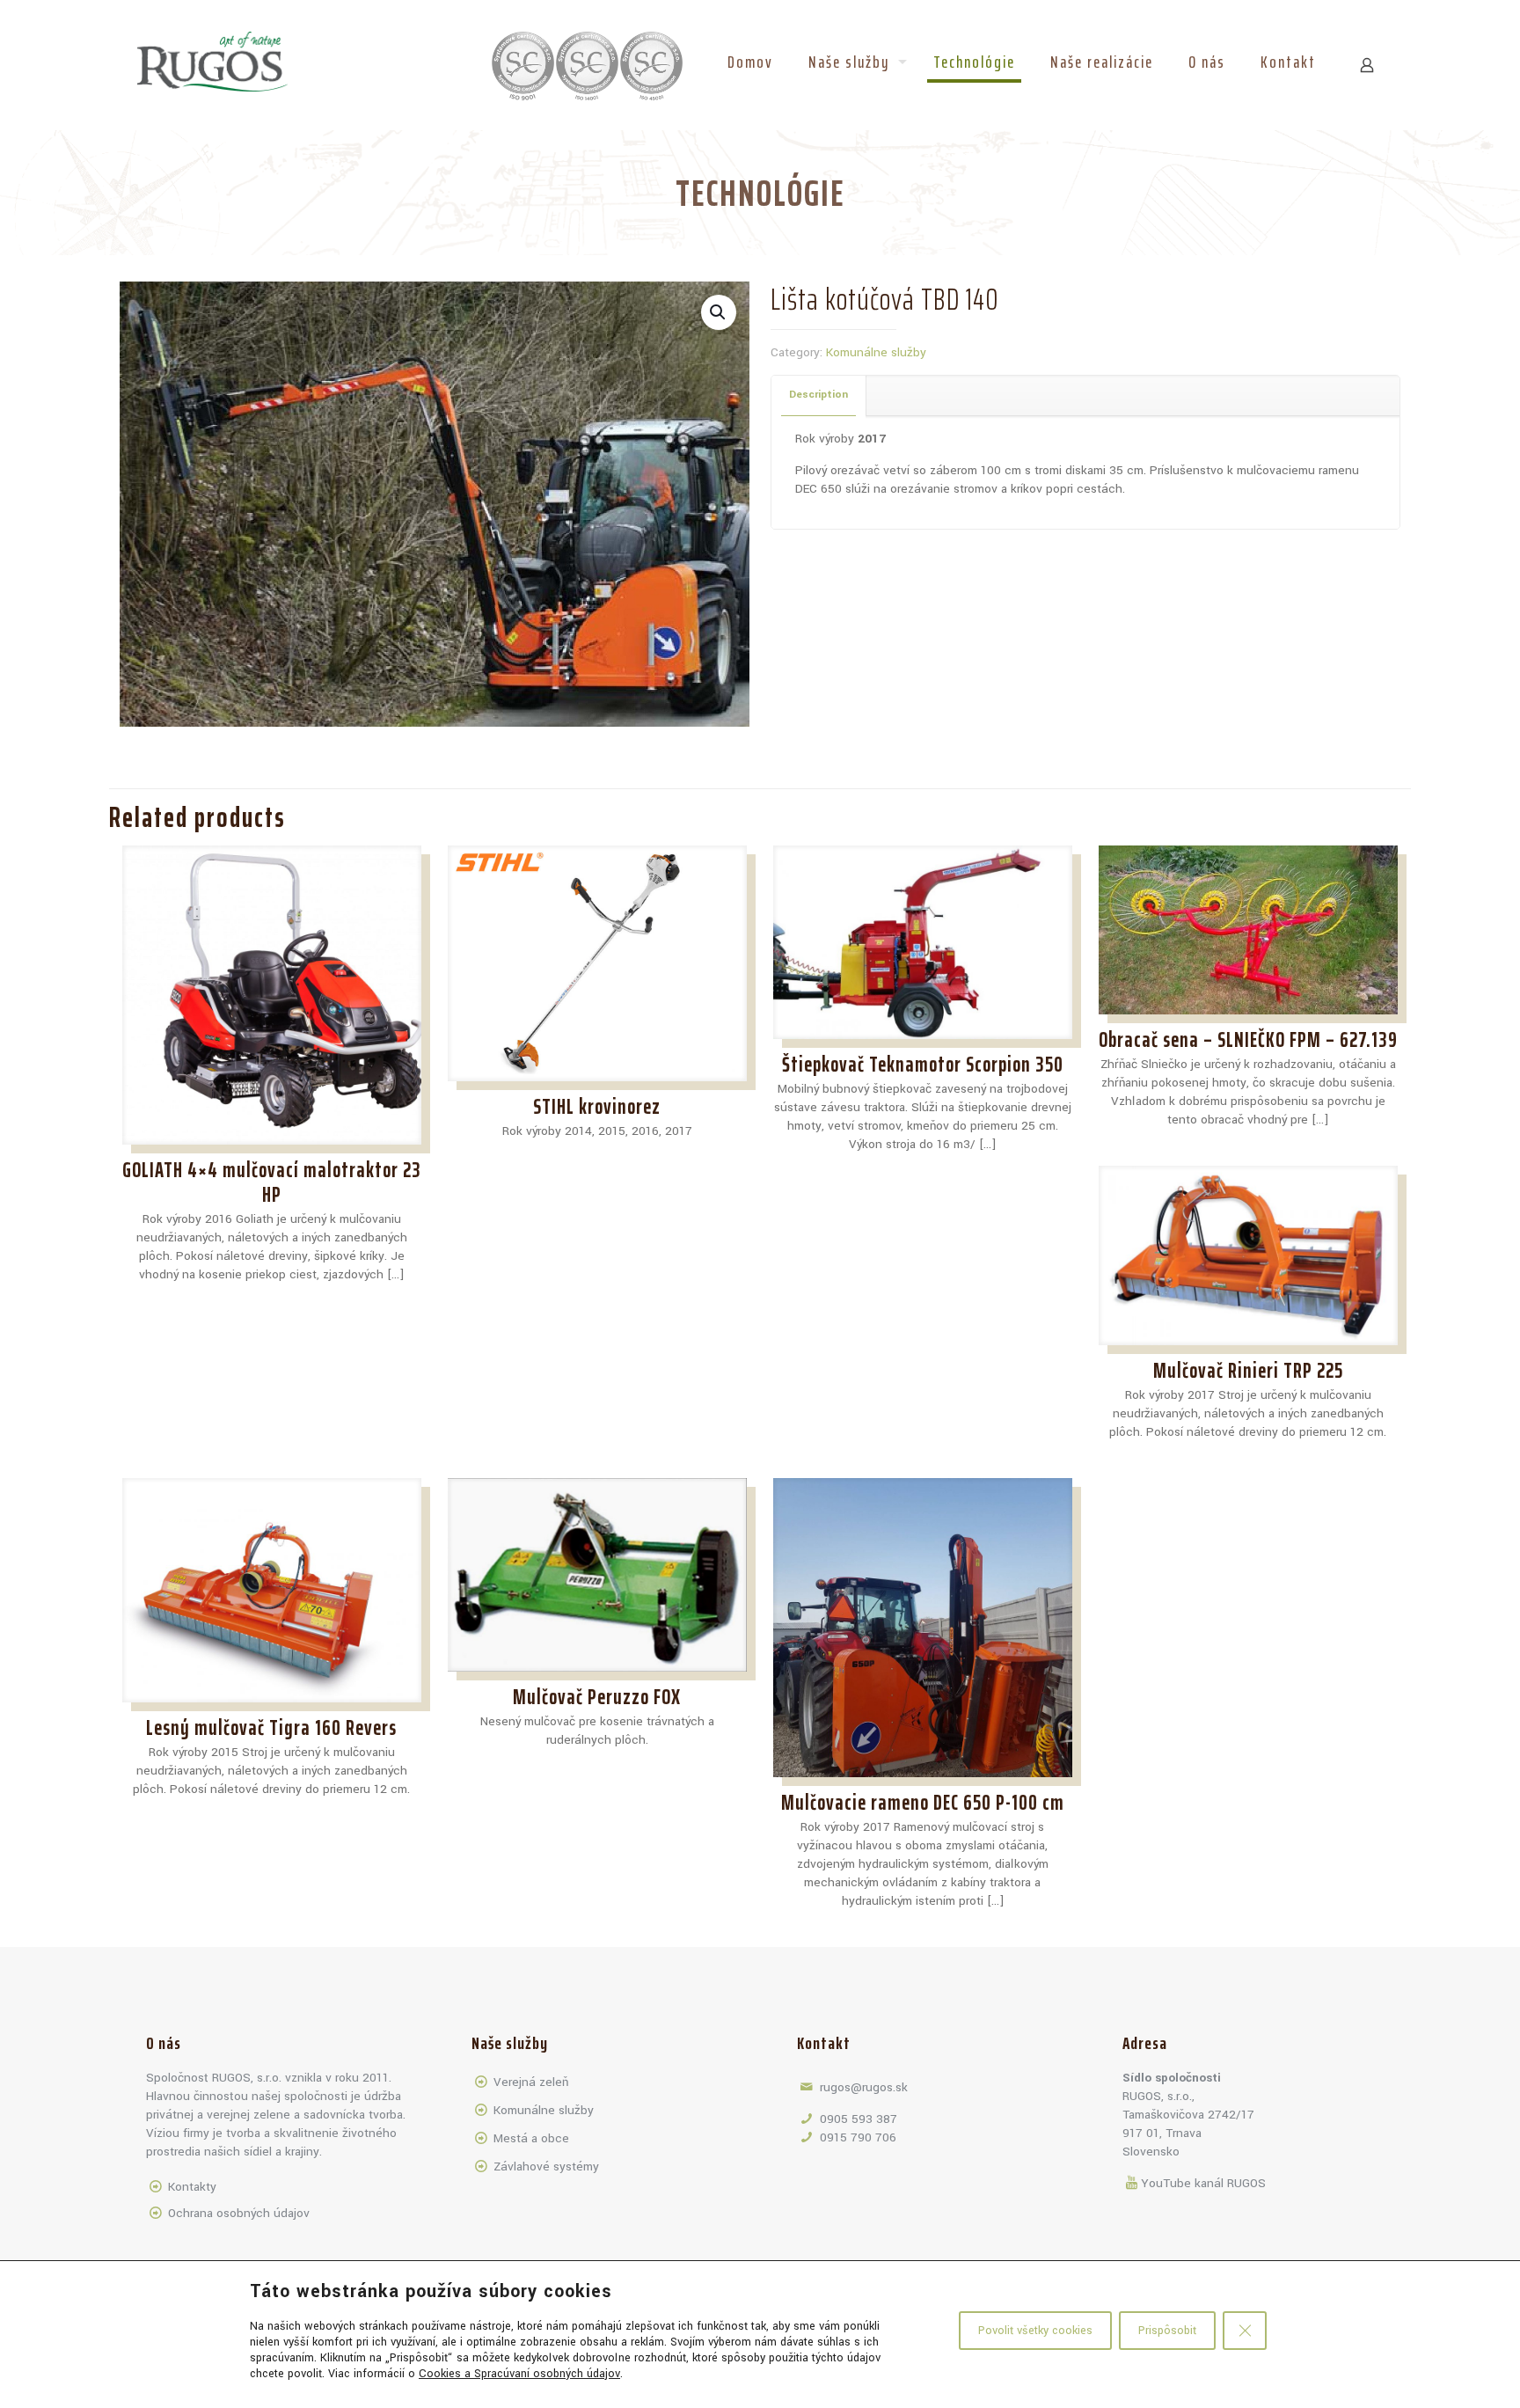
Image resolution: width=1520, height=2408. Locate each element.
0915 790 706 (858, 2137)
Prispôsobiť (1167, 2331)
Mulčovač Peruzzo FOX (597, 1697)
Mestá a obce (531, 2138)
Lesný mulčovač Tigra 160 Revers (271, 1728)
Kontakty (192, 2187)
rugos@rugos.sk (864, 2087)
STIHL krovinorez (597, 1107)
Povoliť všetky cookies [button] (1035, 2331)
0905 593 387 (859, 2119)
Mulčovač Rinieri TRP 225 (1248, 1371)
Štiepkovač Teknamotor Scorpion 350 (923, 1065)
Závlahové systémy (546, 2166)
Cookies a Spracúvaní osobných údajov (519, 2374)
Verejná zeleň (531, 2082)
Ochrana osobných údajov (239, 2213)
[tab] (819, 395)
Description (818, 395)
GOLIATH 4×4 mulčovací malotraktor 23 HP (272, 1182)
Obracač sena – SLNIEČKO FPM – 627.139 (1248, 1040)
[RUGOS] (212, 62)
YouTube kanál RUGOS (1203, 2183)
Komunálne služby (876, 352)
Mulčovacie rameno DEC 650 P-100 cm (923, 1803)
